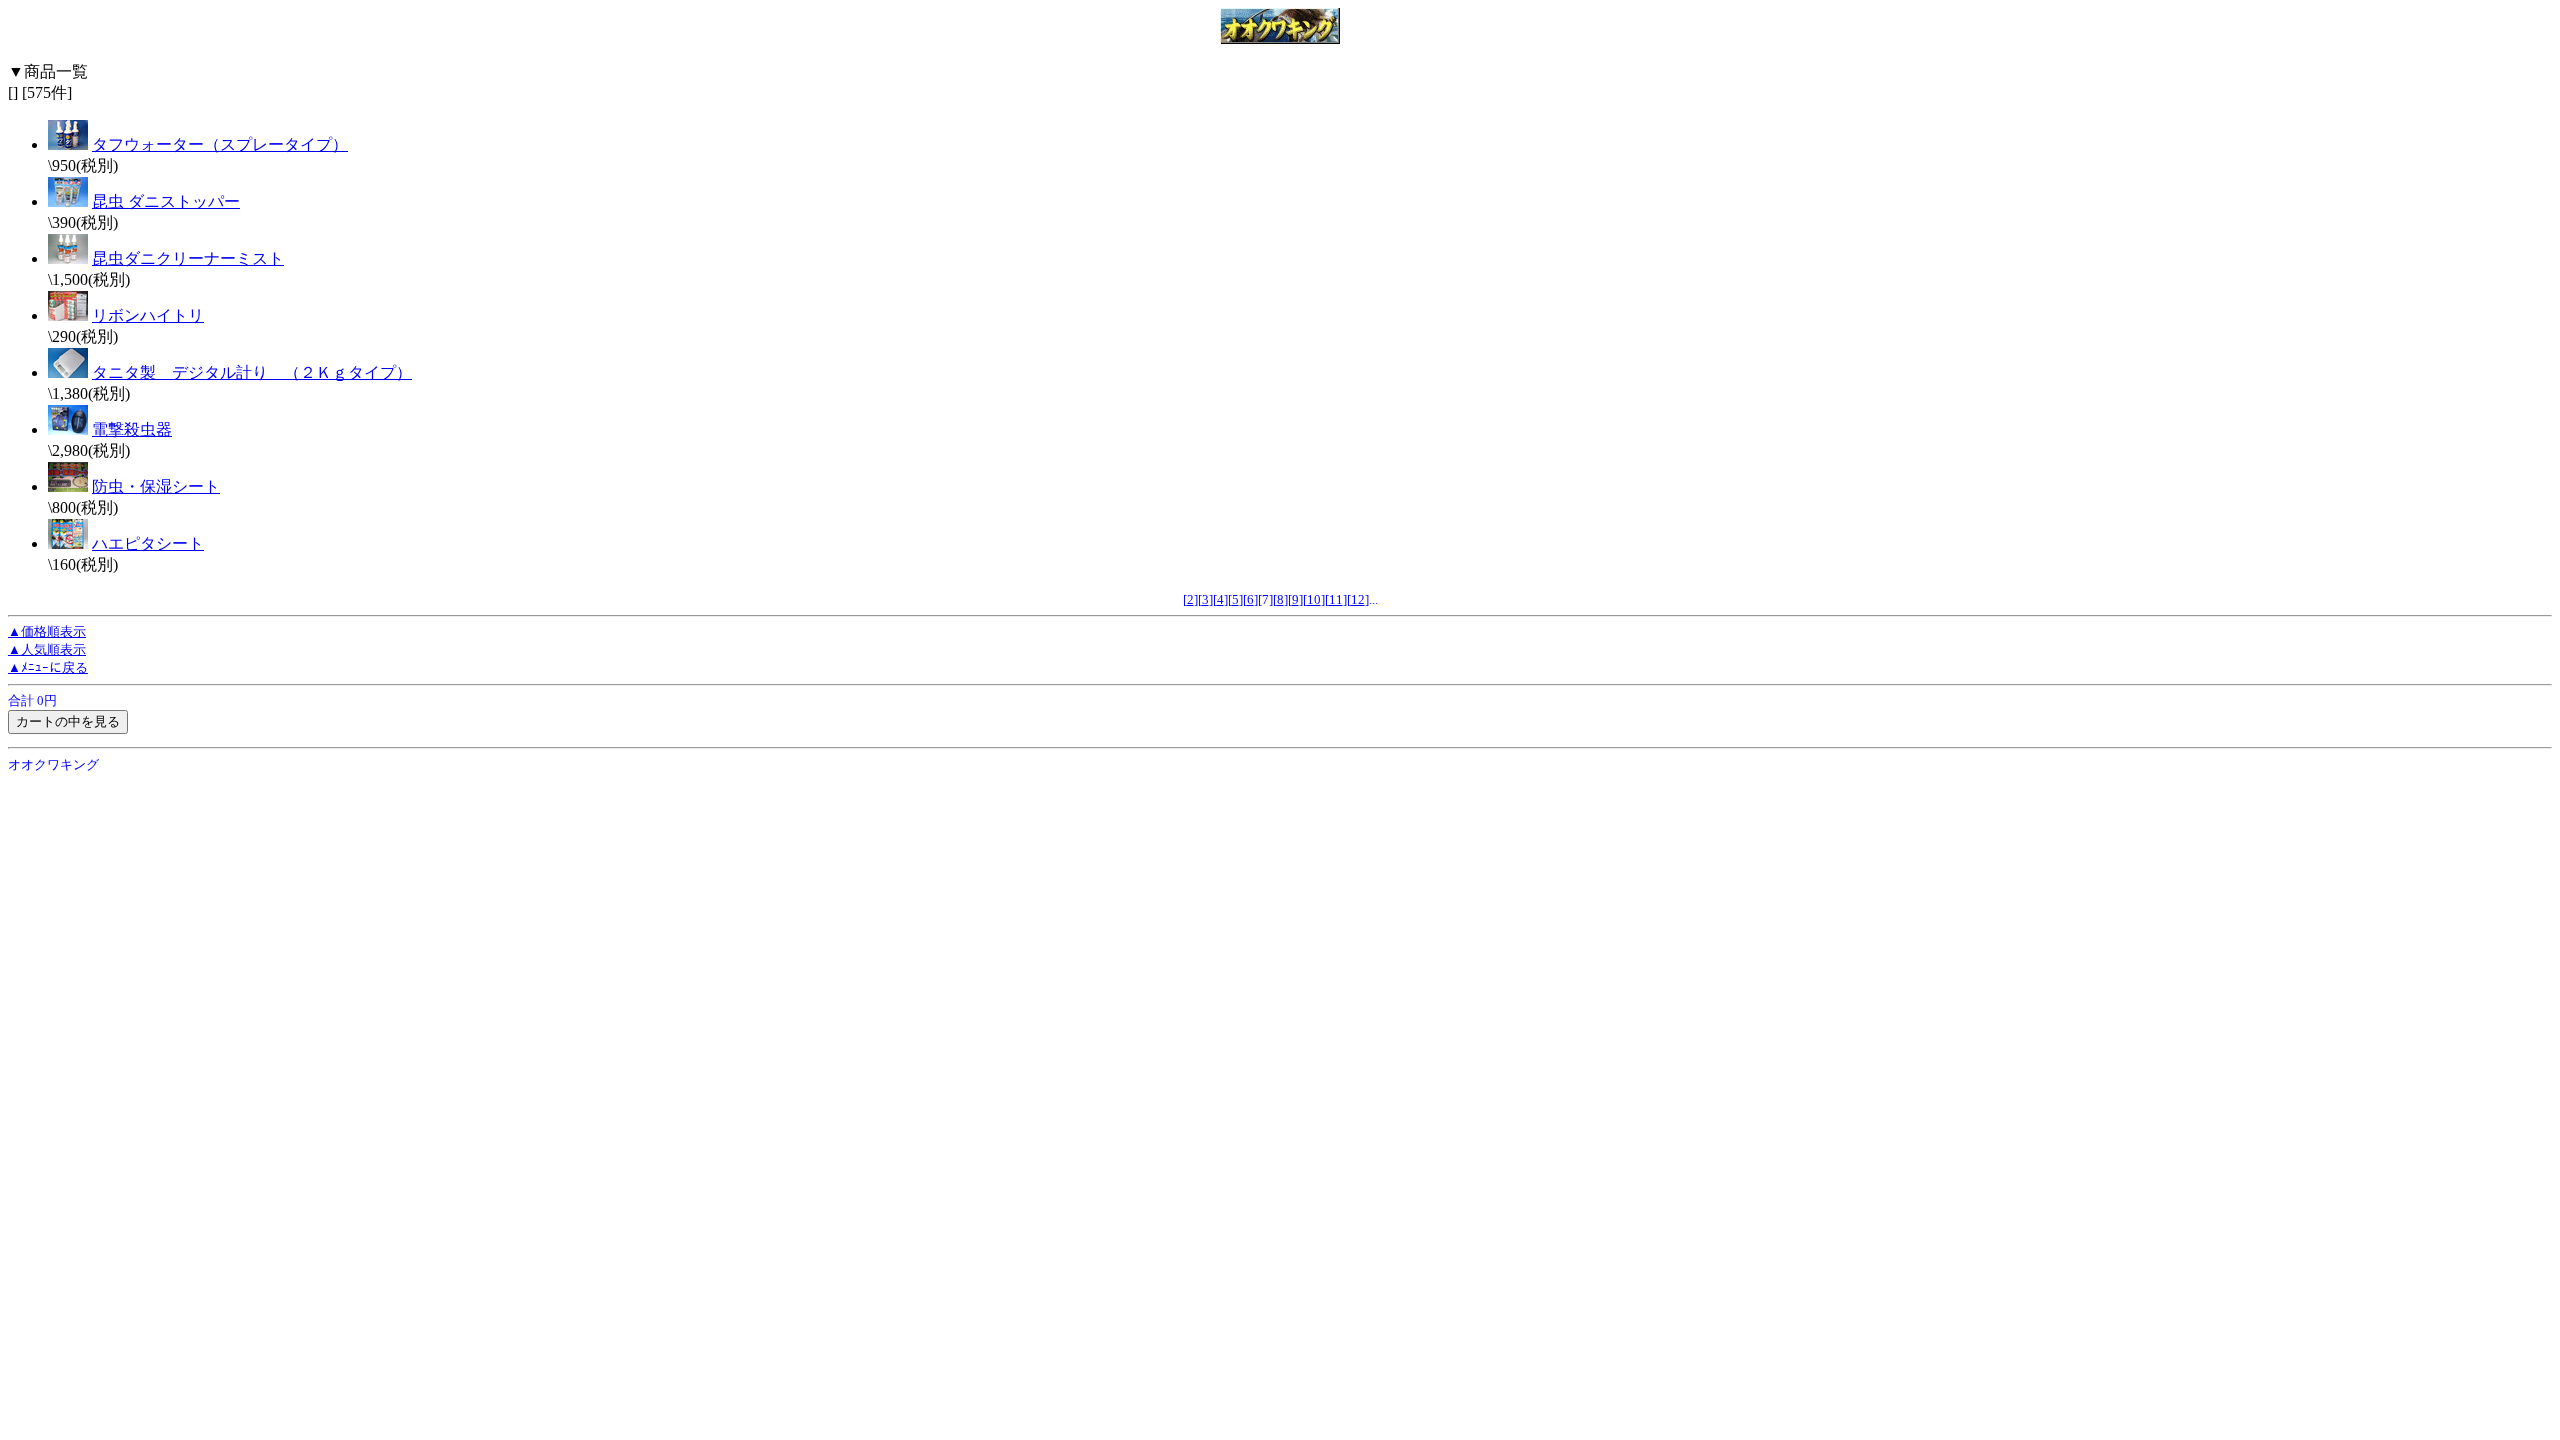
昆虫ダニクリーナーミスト (188, 258)
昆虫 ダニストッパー (166, 201)
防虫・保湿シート (156, 486)
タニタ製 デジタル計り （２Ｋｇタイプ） (252, 372)
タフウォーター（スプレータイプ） (220, 144)
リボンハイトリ (148, 315)
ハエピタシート (148, 543)
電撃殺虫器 (132, 429)
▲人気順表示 (47, 649)
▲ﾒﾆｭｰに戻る (48, 667)
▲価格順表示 (47, 631)
